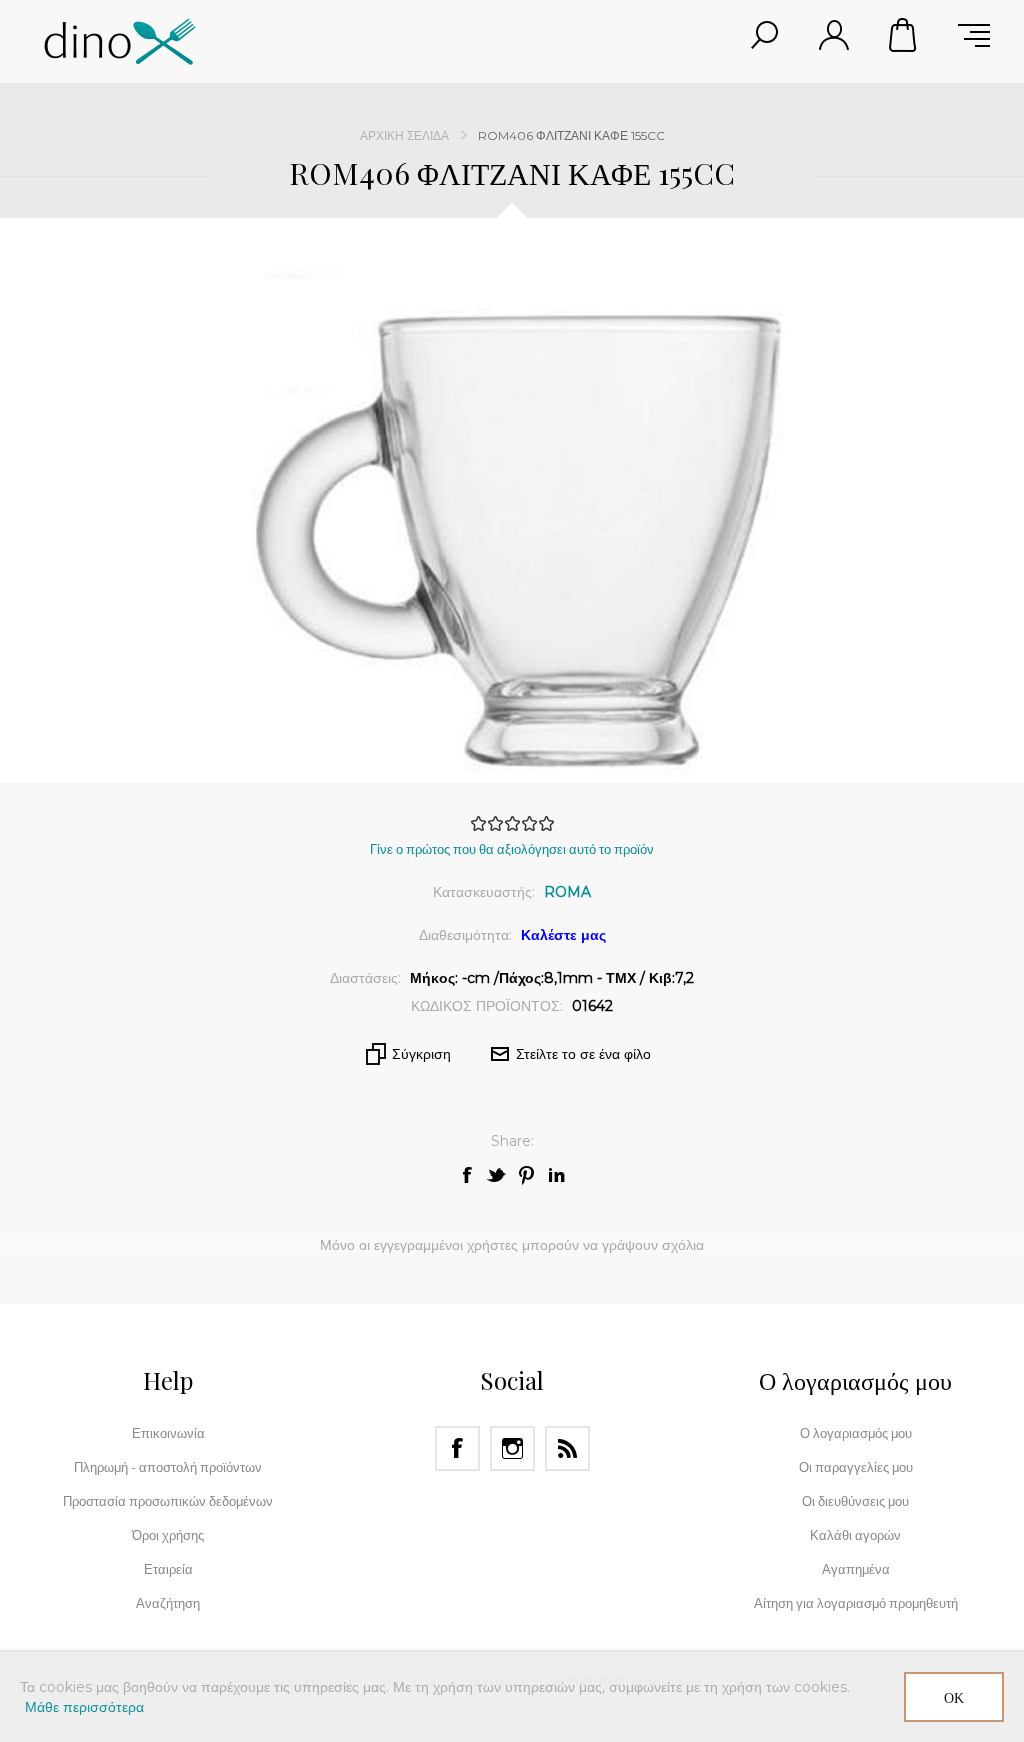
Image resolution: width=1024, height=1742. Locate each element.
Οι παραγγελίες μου (856, 1467)
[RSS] (567, 1448)
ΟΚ (954, 1697)
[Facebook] (457, 1448)
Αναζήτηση (168, 1603)
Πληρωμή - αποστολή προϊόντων (168, 1467)
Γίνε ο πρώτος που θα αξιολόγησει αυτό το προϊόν (512, 849)
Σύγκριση (421, 1054)
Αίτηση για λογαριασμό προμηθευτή (856, 1603)
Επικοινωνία (168, 1433)
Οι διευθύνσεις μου (855, 1501)
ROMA (567, 892)
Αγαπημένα (856, 1569)
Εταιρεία (168, 1569)
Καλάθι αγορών (904, 35)
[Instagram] (512, 1448)
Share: (512, 1141)
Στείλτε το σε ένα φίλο (583, 1054)
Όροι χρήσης (168, 1535)
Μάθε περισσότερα (84, 1707)
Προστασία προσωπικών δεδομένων (168, 1501)
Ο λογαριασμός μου (856, 1433)
